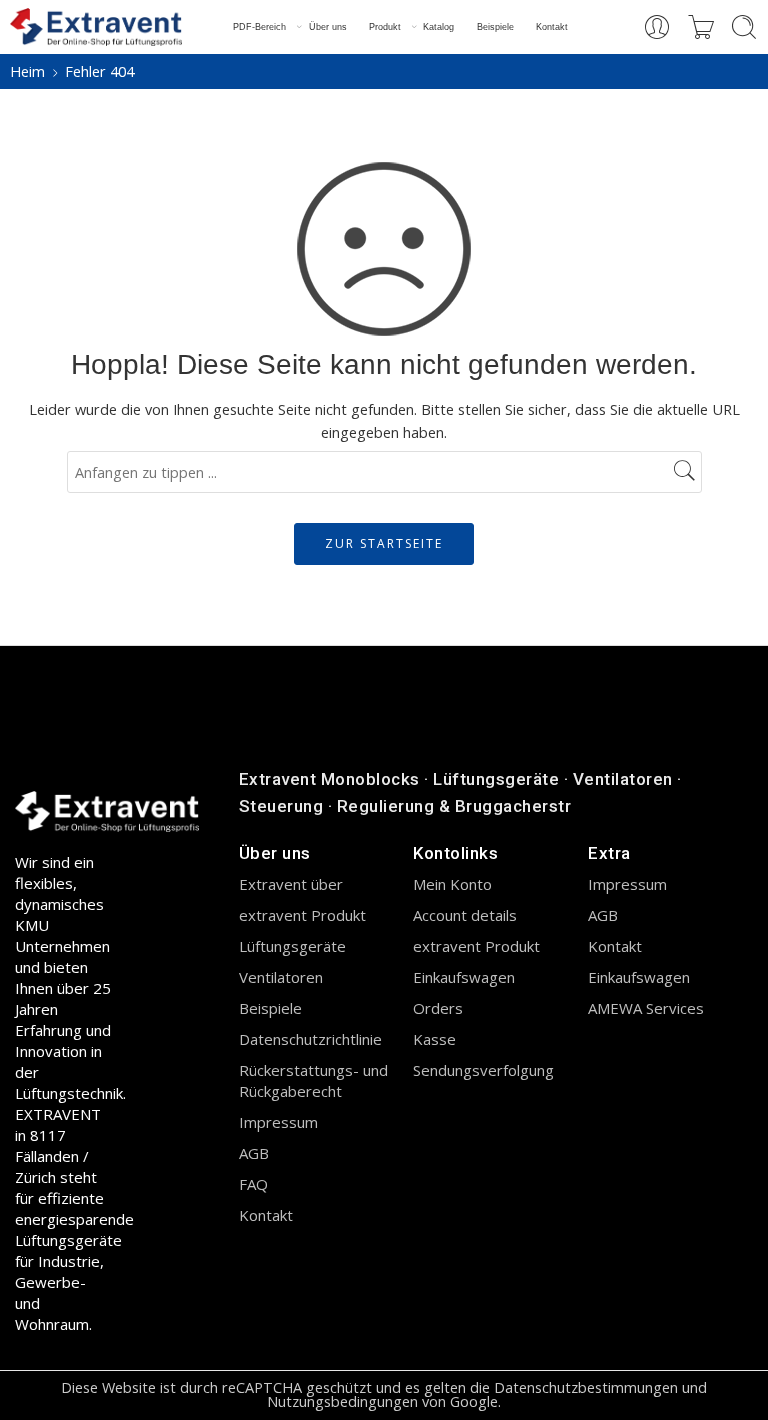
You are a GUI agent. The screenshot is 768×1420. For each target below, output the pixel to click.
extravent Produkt (302, 915)
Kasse (434, 1039)
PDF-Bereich (259, 27)
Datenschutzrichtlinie (310, 1039)
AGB (254, 1153)
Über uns (328, 27)
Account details (465, 915)
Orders (438, 1008)
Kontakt (552, 27)
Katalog (438, 27)
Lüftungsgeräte (292, 946)
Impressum (278, 1122)
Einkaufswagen (464, 977)
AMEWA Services (646, 1008)
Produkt (385, 27)
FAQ (253, 1184)
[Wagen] (701, 27)
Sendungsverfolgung (483, 1070)
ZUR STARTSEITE (384, 543)
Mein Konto (452, 884)
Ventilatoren (281, 977)
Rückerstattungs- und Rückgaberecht (313, 1080)
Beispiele (495, 27)
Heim (27, 71)
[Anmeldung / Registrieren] (657, 27)
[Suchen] (744, 27)
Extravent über (291, 884)
